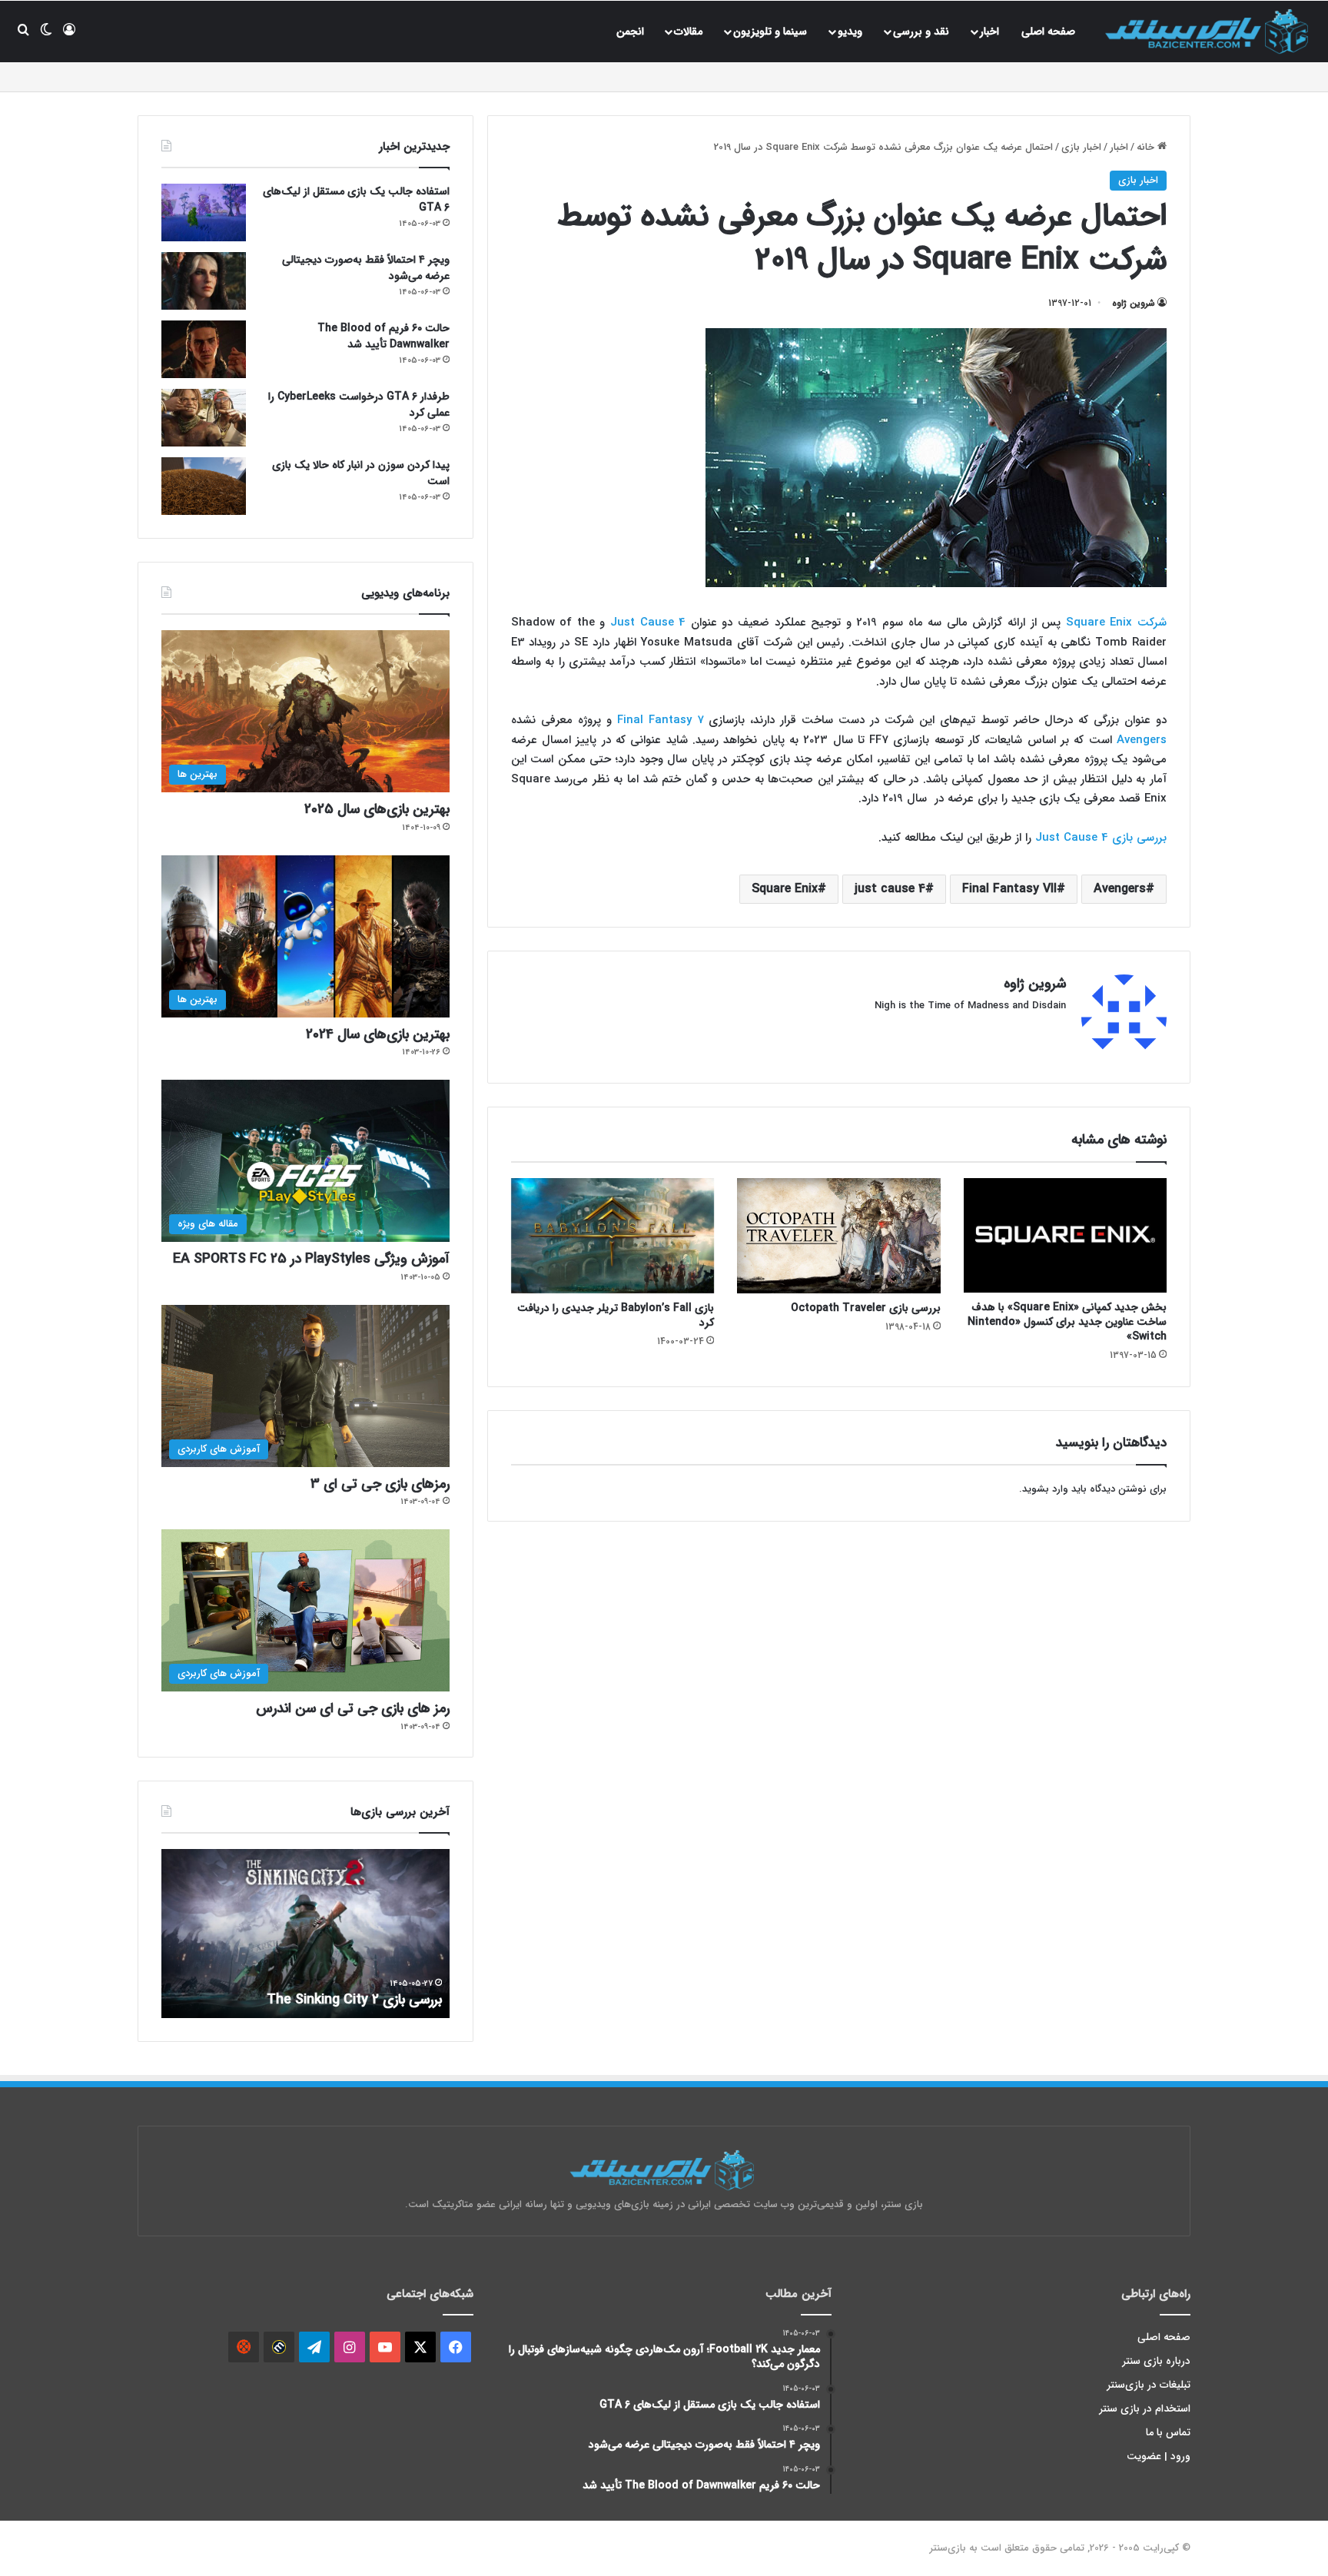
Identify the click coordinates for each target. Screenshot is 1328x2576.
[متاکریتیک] (279, 2347)
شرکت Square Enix (1116, 622)
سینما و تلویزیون (770, 32)
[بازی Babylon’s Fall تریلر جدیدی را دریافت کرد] (613, 1235)
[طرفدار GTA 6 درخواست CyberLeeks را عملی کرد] (204, 418)
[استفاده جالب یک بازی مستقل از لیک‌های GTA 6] (204, 212)
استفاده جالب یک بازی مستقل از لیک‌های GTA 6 (356, 199)
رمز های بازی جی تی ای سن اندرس (353, 1708)
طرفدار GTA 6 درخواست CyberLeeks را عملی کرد (359, 405)
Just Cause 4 (648, 622)
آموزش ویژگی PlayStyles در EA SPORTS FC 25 (311, 1259)
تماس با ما (1168, 2433)
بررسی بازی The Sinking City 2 (354, 2000)
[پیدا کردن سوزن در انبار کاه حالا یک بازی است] (204, 486)
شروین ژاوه (1134, 303)
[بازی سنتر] (1209, 31)
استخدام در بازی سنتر (1145, 2409)
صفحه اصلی (1048, 32)
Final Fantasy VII (1009, 889)
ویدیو (850, 32)
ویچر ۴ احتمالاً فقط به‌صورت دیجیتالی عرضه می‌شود (366, 268)
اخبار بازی (1081, 147)
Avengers (1142, 740)
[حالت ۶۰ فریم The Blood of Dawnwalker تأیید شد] (204, 349)
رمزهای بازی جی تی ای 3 (380, 1484)
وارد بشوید (1045, 1489)
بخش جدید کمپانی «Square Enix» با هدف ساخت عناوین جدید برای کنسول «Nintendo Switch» (1067, 1322)
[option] (305, 1934)
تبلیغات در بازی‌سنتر (1149, 2385)
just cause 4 (890, 889)
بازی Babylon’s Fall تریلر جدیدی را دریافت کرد (616, 1315)
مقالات (688, 32)
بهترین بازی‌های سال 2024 (378, 1034)
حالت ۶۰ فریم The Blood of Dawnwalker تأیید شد (383, 336)
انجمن (630, 32)
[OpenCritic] (244, 2347)
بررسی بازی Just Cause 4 (1101, 838)
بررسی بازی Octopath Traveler (866, 1308)
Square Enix (785, 889)
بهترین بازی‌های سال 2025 (377, 809)
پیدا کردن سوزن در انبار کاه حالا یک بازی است (361, 473)
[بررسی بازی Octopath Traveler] (838, 1235)
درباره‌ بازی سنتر (1157, 2361)
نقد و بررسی (921, 32)
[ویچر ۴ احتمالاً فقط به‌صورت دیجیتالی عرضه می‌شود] (204, 281)
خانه (1147, 147)
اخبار (989, 32)
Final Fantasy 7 (661, 720)
